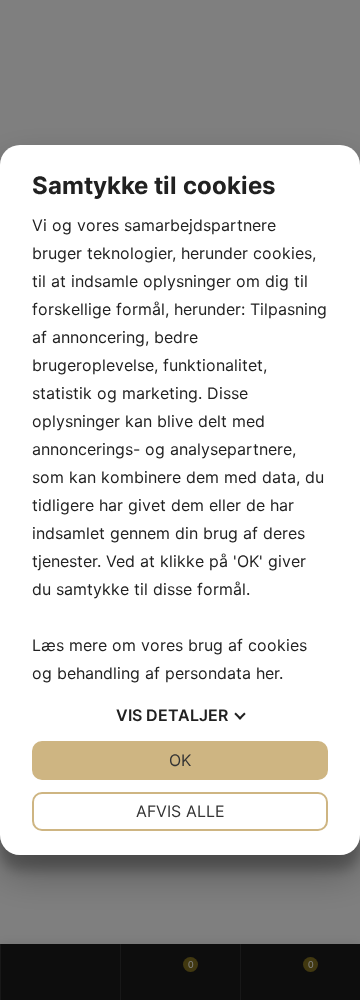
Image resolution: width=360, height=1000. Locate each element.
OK (180, 760)
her (267, 673)
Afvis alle (180, 811)
